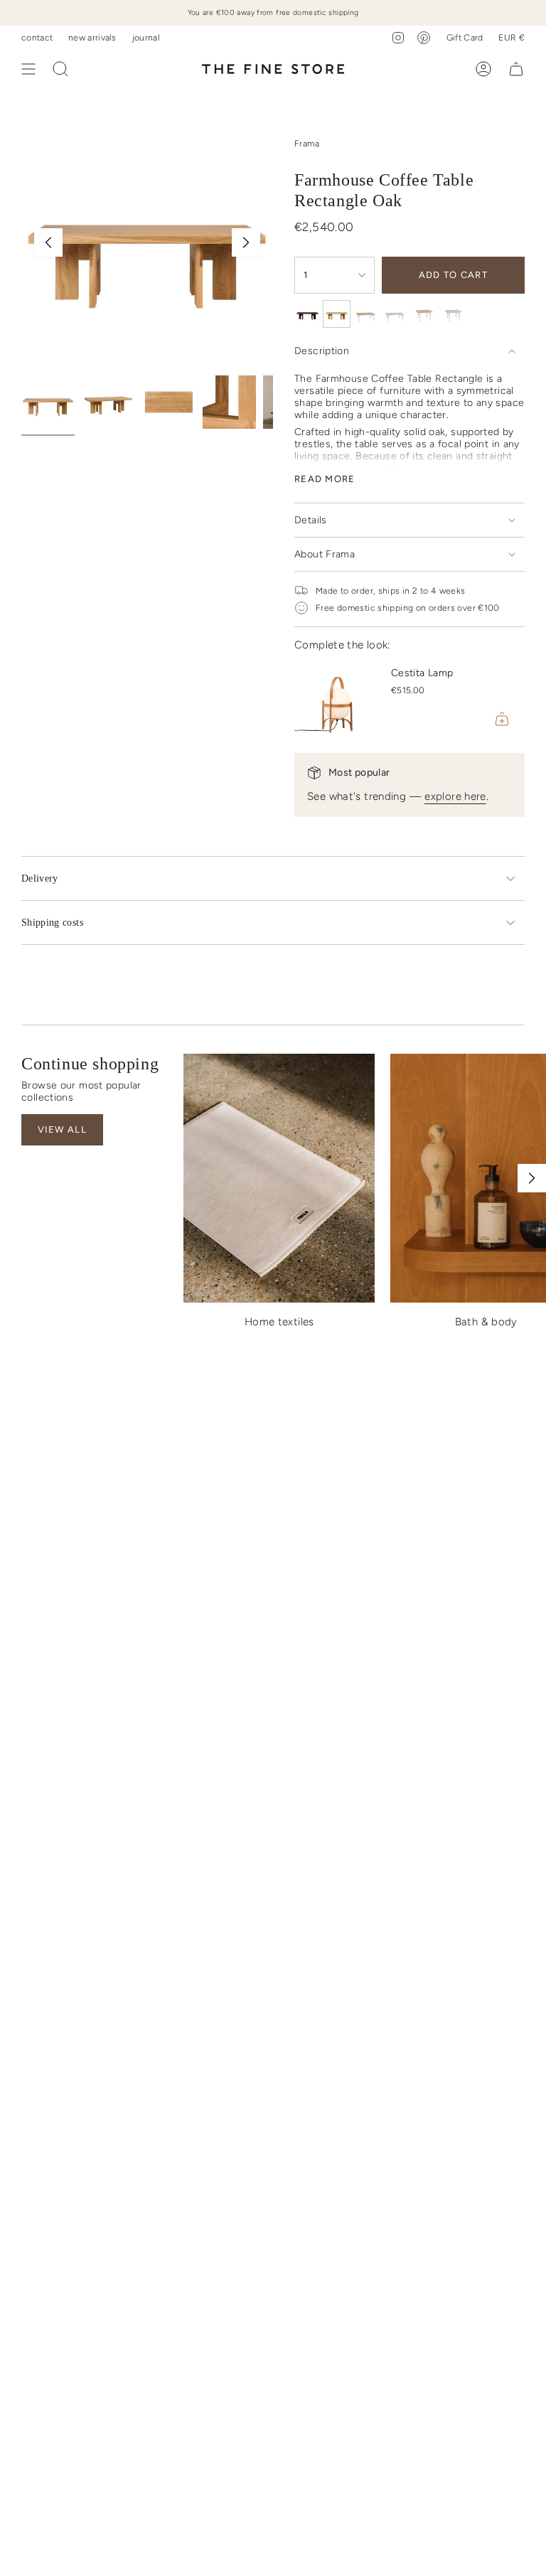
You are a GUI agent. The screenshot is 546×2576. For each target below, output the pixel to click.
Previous (48, 242)
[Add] (502, 719)
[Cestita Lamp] (337, 699)
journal (146, 37)
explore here (455, 796)
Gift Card (465, 37)
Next (246, 242)
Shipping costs (52, 923)
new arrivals (92, 37)
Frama (307, 143)
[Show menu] (28, 69)
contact (37, 37)
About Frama (325, 554)
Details (311, 520)
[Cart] (516, 69)
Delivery (40, 878)
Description (322, 351)
